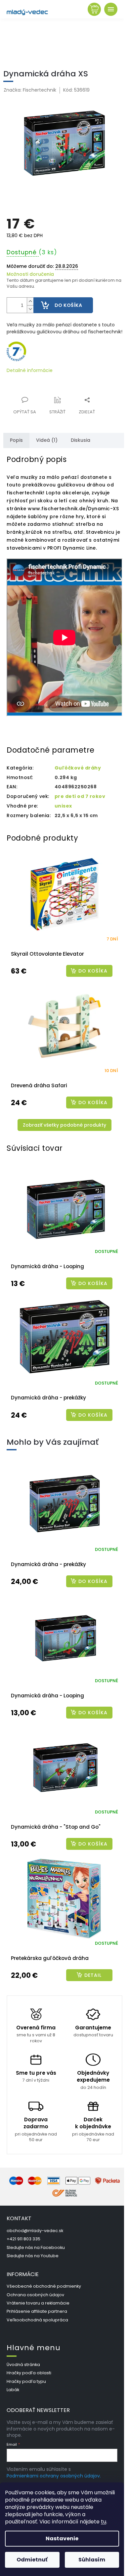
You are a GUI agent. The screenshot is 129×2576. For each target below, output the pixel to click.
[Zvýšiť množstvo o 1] (30, 301)
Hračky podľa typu (26, 2381)
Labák (13, 2390)
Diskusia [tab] (81, 440)
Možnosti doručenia (30, 274)
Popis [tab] (16, 440)
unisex (63, 806)
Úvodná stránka (23, 2365)
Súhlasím (92, 2560)
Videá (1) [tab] (47, 440)
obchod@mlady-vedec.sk (35, 2231)
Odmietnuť (32, 2560)
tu (104, 2522)
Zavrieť (51, 396)
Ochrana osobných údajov (35, 2295)
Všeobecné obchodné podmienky (44, 2286)
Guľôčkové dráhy (78, 768)
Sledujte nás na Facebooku (36, 2247)
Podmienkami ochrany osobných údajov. (54, 2476)
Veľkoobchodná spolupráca (37, 2320)
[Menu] (111, 9)
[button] (64, 1581)
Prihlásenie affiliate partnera (37, 2311)
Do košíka (68, 305)
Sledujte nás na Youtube (33, 2256)
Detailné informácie (30, 371)
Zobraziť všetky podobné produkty (64, 1125)
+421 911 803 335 (23, 2239)
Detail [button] (93, 1975)
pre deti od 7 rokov (80, 796)
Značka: (30, 90)
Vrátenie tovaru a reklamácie (38, 2303)
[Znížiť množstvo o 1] (30, 309)
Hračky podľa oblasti (29, 2373)
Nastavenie (62, 2538)
